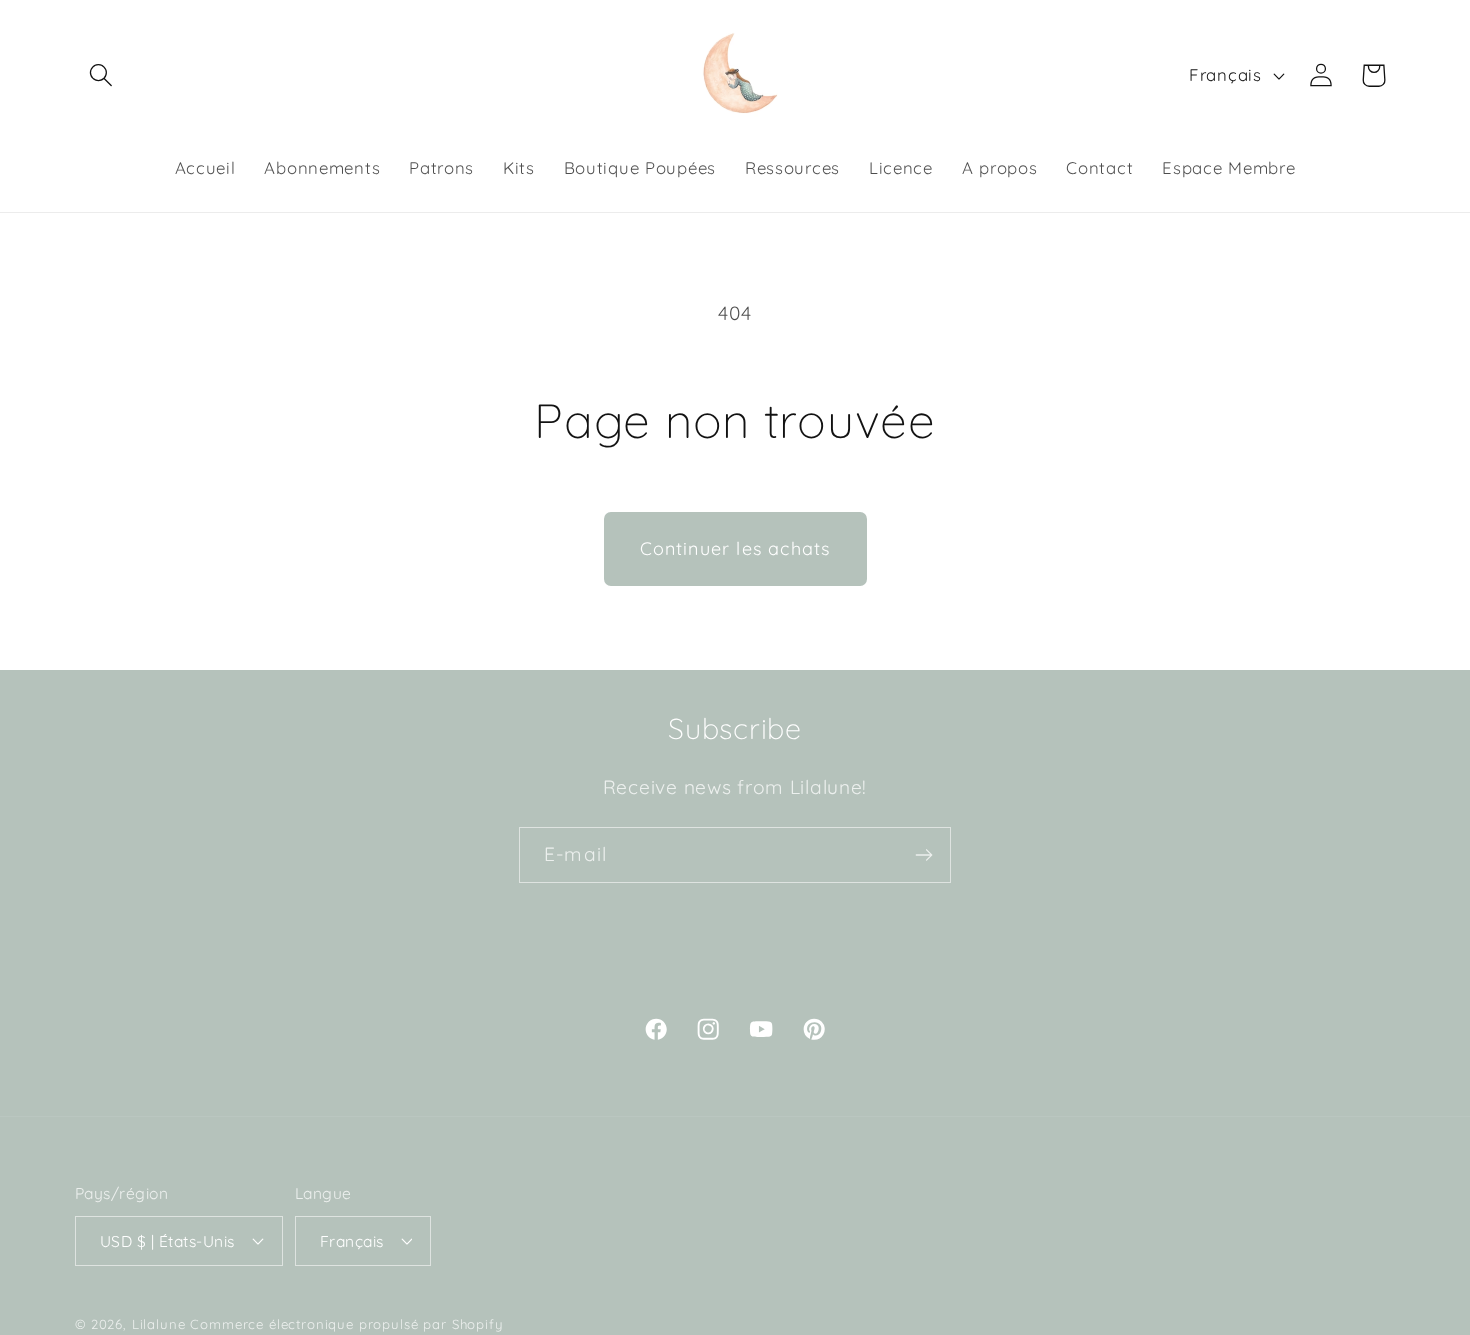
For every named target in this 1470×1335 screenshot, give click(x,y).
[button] (101, 75)
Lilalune (159, 1324)
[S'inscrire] (923, 855)
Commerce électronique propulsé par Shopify (346, 1324)
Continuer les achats (735, 548)
